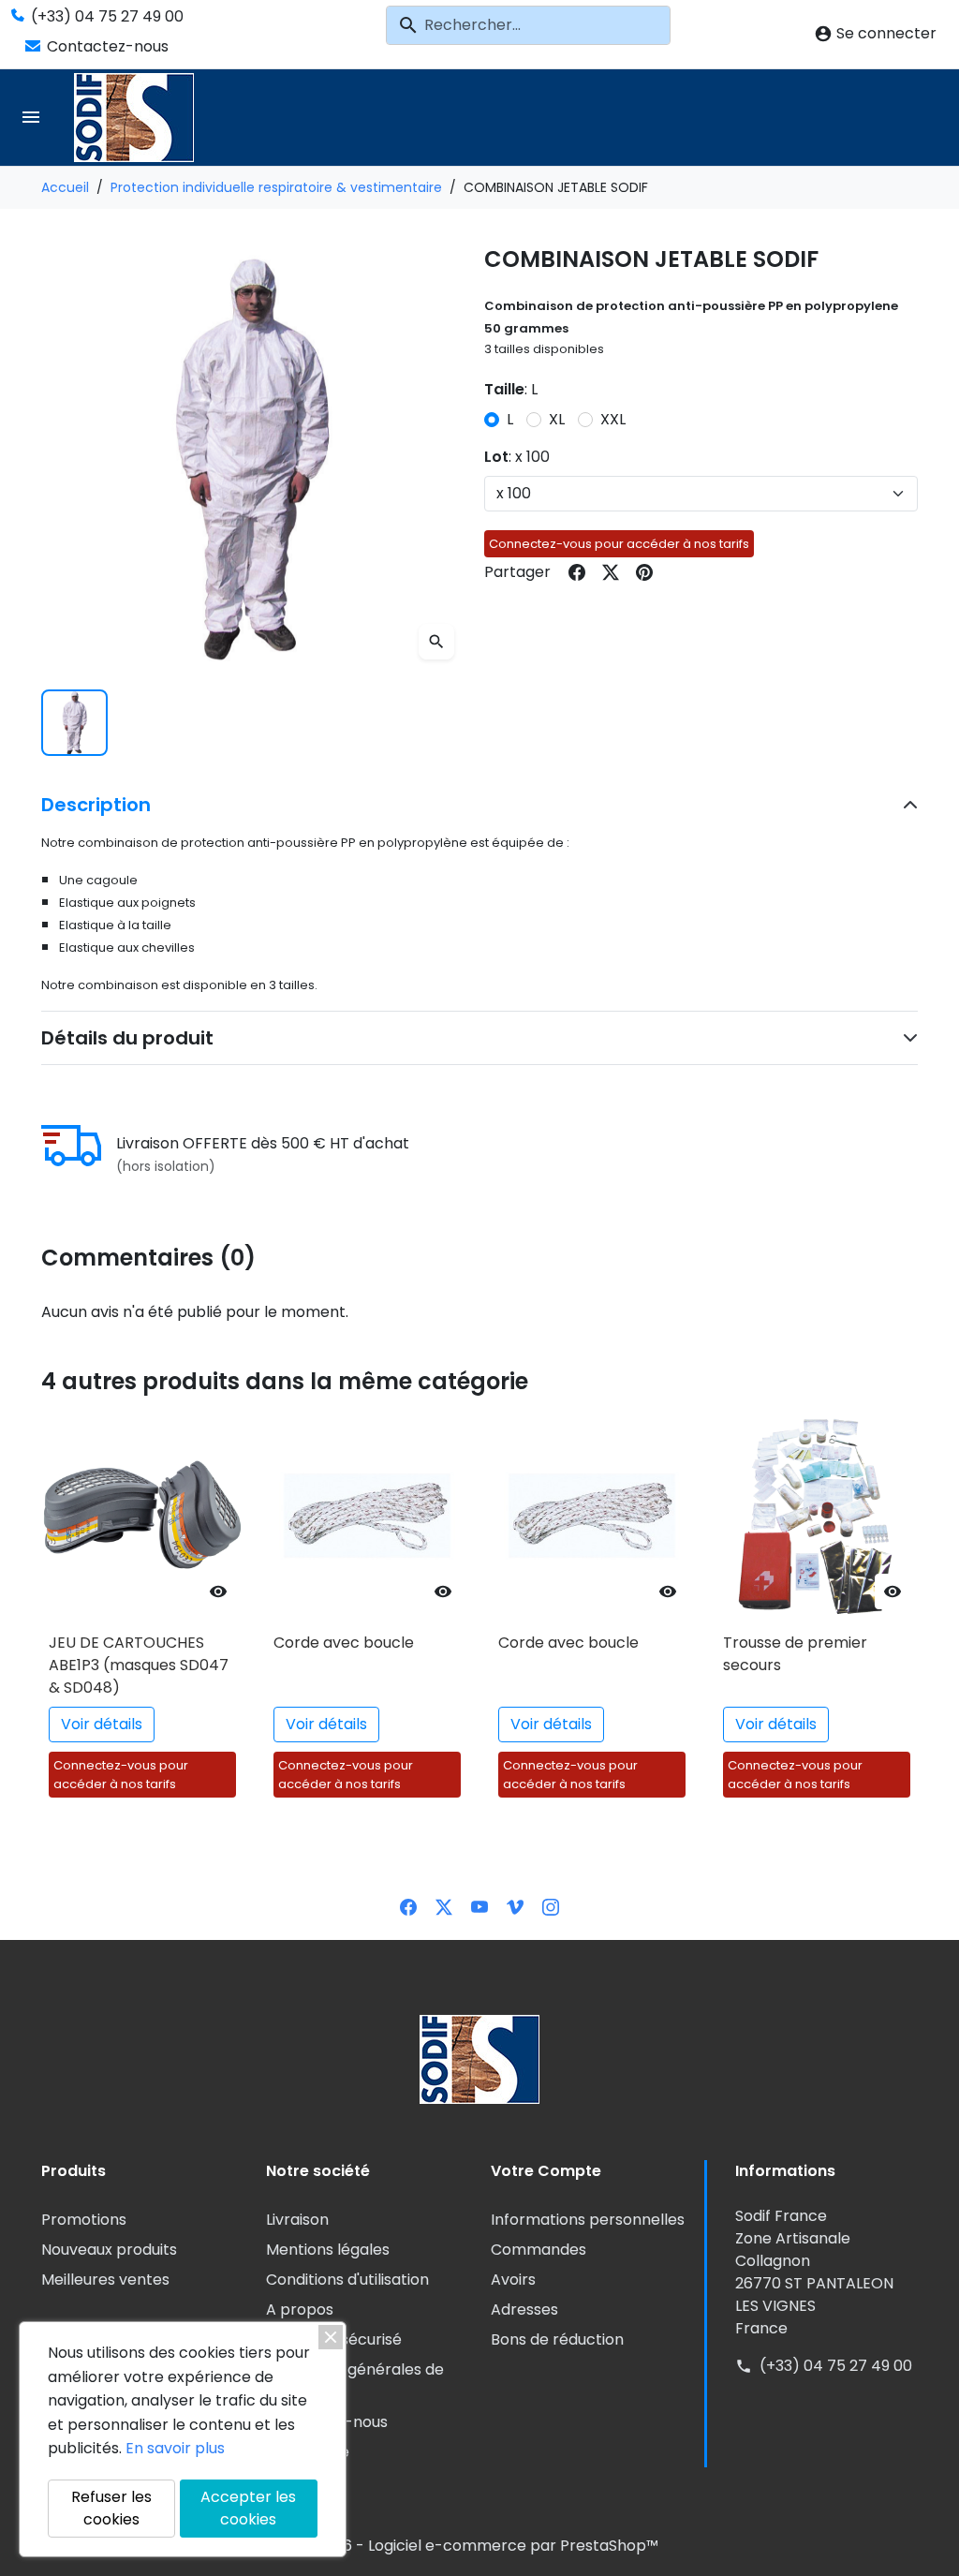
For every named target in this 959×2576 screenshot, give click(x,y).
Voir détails (102, 1724)
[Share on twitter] (611, 572)
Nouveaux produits (109, 2250)
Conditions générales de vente (355, 2381)
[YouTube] (479, 1906)
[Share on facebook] (577, 572)
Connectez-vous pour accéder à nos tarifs (619, 544)
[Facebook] (408, 1906)
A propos (300, 2310)
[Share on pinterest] (644, 572)
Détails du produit (127, 1038)
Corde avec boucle (344, 1643)
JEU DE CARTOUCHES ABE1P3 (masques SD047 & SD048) (139, 1665)
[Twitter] (444, 1906)
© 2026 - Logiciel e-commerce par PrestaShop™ (479, 2546)
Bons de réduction (557, 2339)
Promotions (84, 2220)
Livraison (297, 2220)
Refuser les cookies (111, 2508)
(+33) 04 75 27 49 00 (105, 16)
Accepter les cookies (248, 2508)
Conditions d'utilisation (347, 2280)
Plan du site (308, 2452)
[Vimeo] (515, 1906)
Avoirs (513, 2280)
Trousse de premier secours (795, 1654)
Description (96, 805)
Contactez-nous (106, 46)
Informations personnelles (588, 2220)
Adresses (524, 2310)
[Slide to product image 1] (74, 723)
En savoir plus (175, 2448)
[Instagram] (551, 1906)
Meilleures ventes (105, 2280)
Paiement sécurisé (334, 2339)
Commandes (539, 2250)
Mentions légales (328, 2250)
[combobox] (528, 25)
